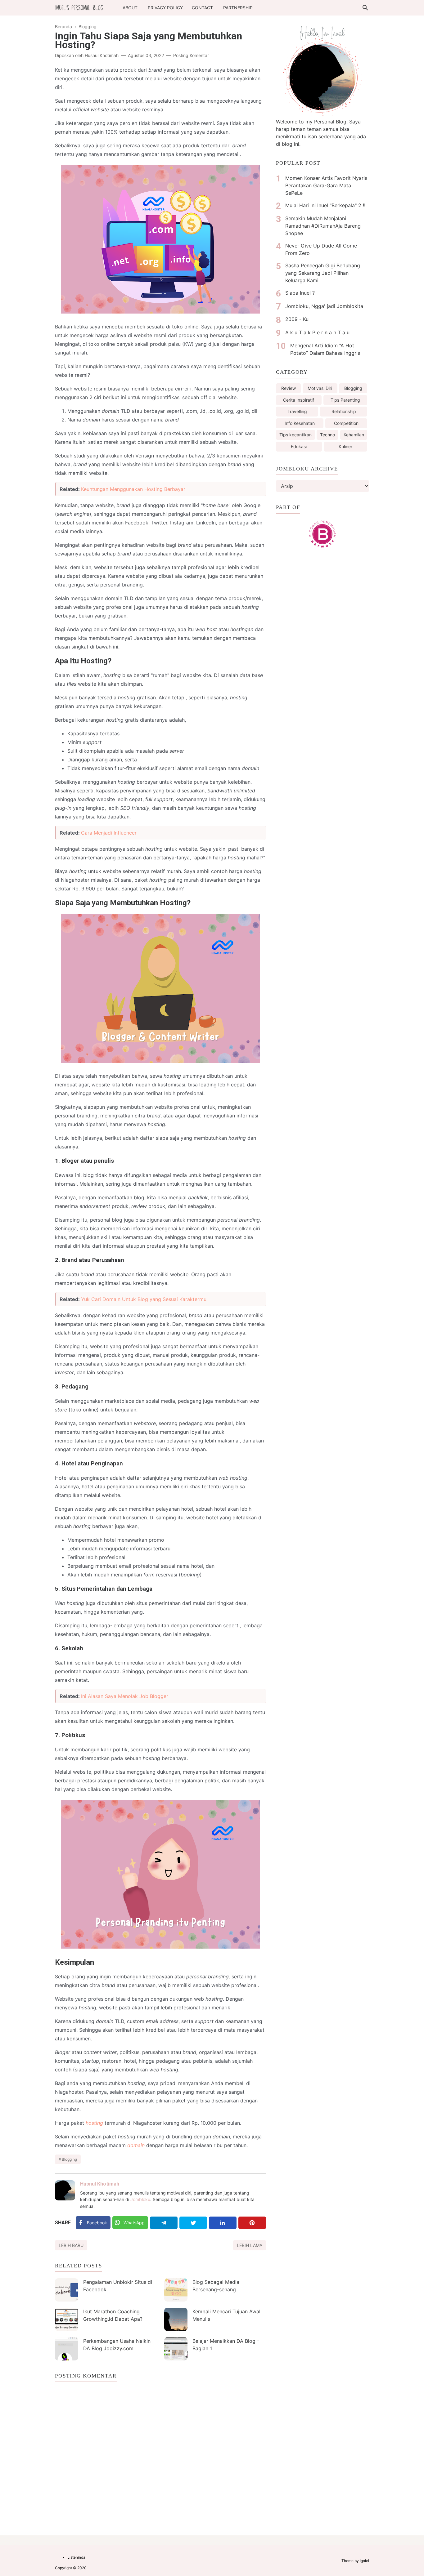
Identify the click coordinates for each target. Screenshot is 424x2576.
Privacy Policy (165, 8)
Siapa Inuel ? (300, 293)
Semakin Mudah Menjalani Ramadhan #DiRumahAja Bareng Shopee (323, 226)
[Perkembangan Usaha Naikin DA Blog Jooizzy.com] (67, 2349)
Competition (346, 423)
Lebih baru (71, 2245)
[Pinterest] (252, 2223)
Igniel (364, 2561)
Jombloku (140, 2199)
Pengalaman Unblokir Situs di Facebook (118, 2286)
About (130, 8)
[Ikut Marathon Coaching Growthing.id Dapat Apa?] (67, 2319)
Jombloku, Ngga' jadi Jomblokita (324, 306)
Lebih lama (250, 2245)
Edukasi (299, 446)
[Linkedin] (223, 2223)
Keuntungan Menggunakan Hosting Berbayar (133, 489)
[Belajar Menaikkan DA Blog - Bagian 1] (176, 2349)
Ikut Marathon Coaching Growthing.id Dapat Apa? (113, 2315)
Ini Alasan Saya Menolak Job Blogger (125, 1696)
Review (289, 388)
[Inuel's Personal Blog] (79, 7)
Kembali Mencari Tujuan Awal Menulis (226, 2315)
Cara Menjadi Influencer (109, 833)
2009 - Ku (297, 319)
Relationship (344, 411)
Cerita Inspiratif (299, 400)
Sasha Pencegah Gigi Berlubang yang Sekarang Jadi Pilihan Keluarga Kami (323, 273)
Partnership (238, 8)
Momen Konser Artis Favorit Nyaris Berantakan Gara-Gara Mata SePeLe (326, 185)
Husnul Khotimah (100, 2184)
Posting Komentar (191, 55)
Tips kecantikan (295, 435)
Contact (202, 8)
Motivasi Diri (320, 388)
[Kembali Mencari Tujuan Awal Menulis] (176, 2319)
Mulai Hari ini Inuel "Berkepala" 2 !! (325, 205)
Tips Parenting (345, 400)
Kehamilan (354, 435)
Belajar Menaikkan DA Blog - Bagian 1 (226, 2345)
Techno (327, 435)
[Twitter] (193, 2223)
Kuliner (345, 446)
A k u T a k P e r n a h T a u (317, 332)
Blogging (69, 2159)
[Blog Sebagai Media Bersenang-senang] (176, 2290)
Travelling (297, 411)
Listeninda (76, 2557)
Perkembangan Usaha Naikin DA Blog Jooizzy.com (117, 2345)
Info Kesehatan (300, 423)
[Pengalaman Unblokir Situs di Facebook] (67, 2290)
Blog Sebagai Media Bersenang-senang (216, 2286)
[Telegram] (164, 2223)
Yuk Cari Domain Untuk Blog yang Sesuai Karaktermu (144, 1299)
